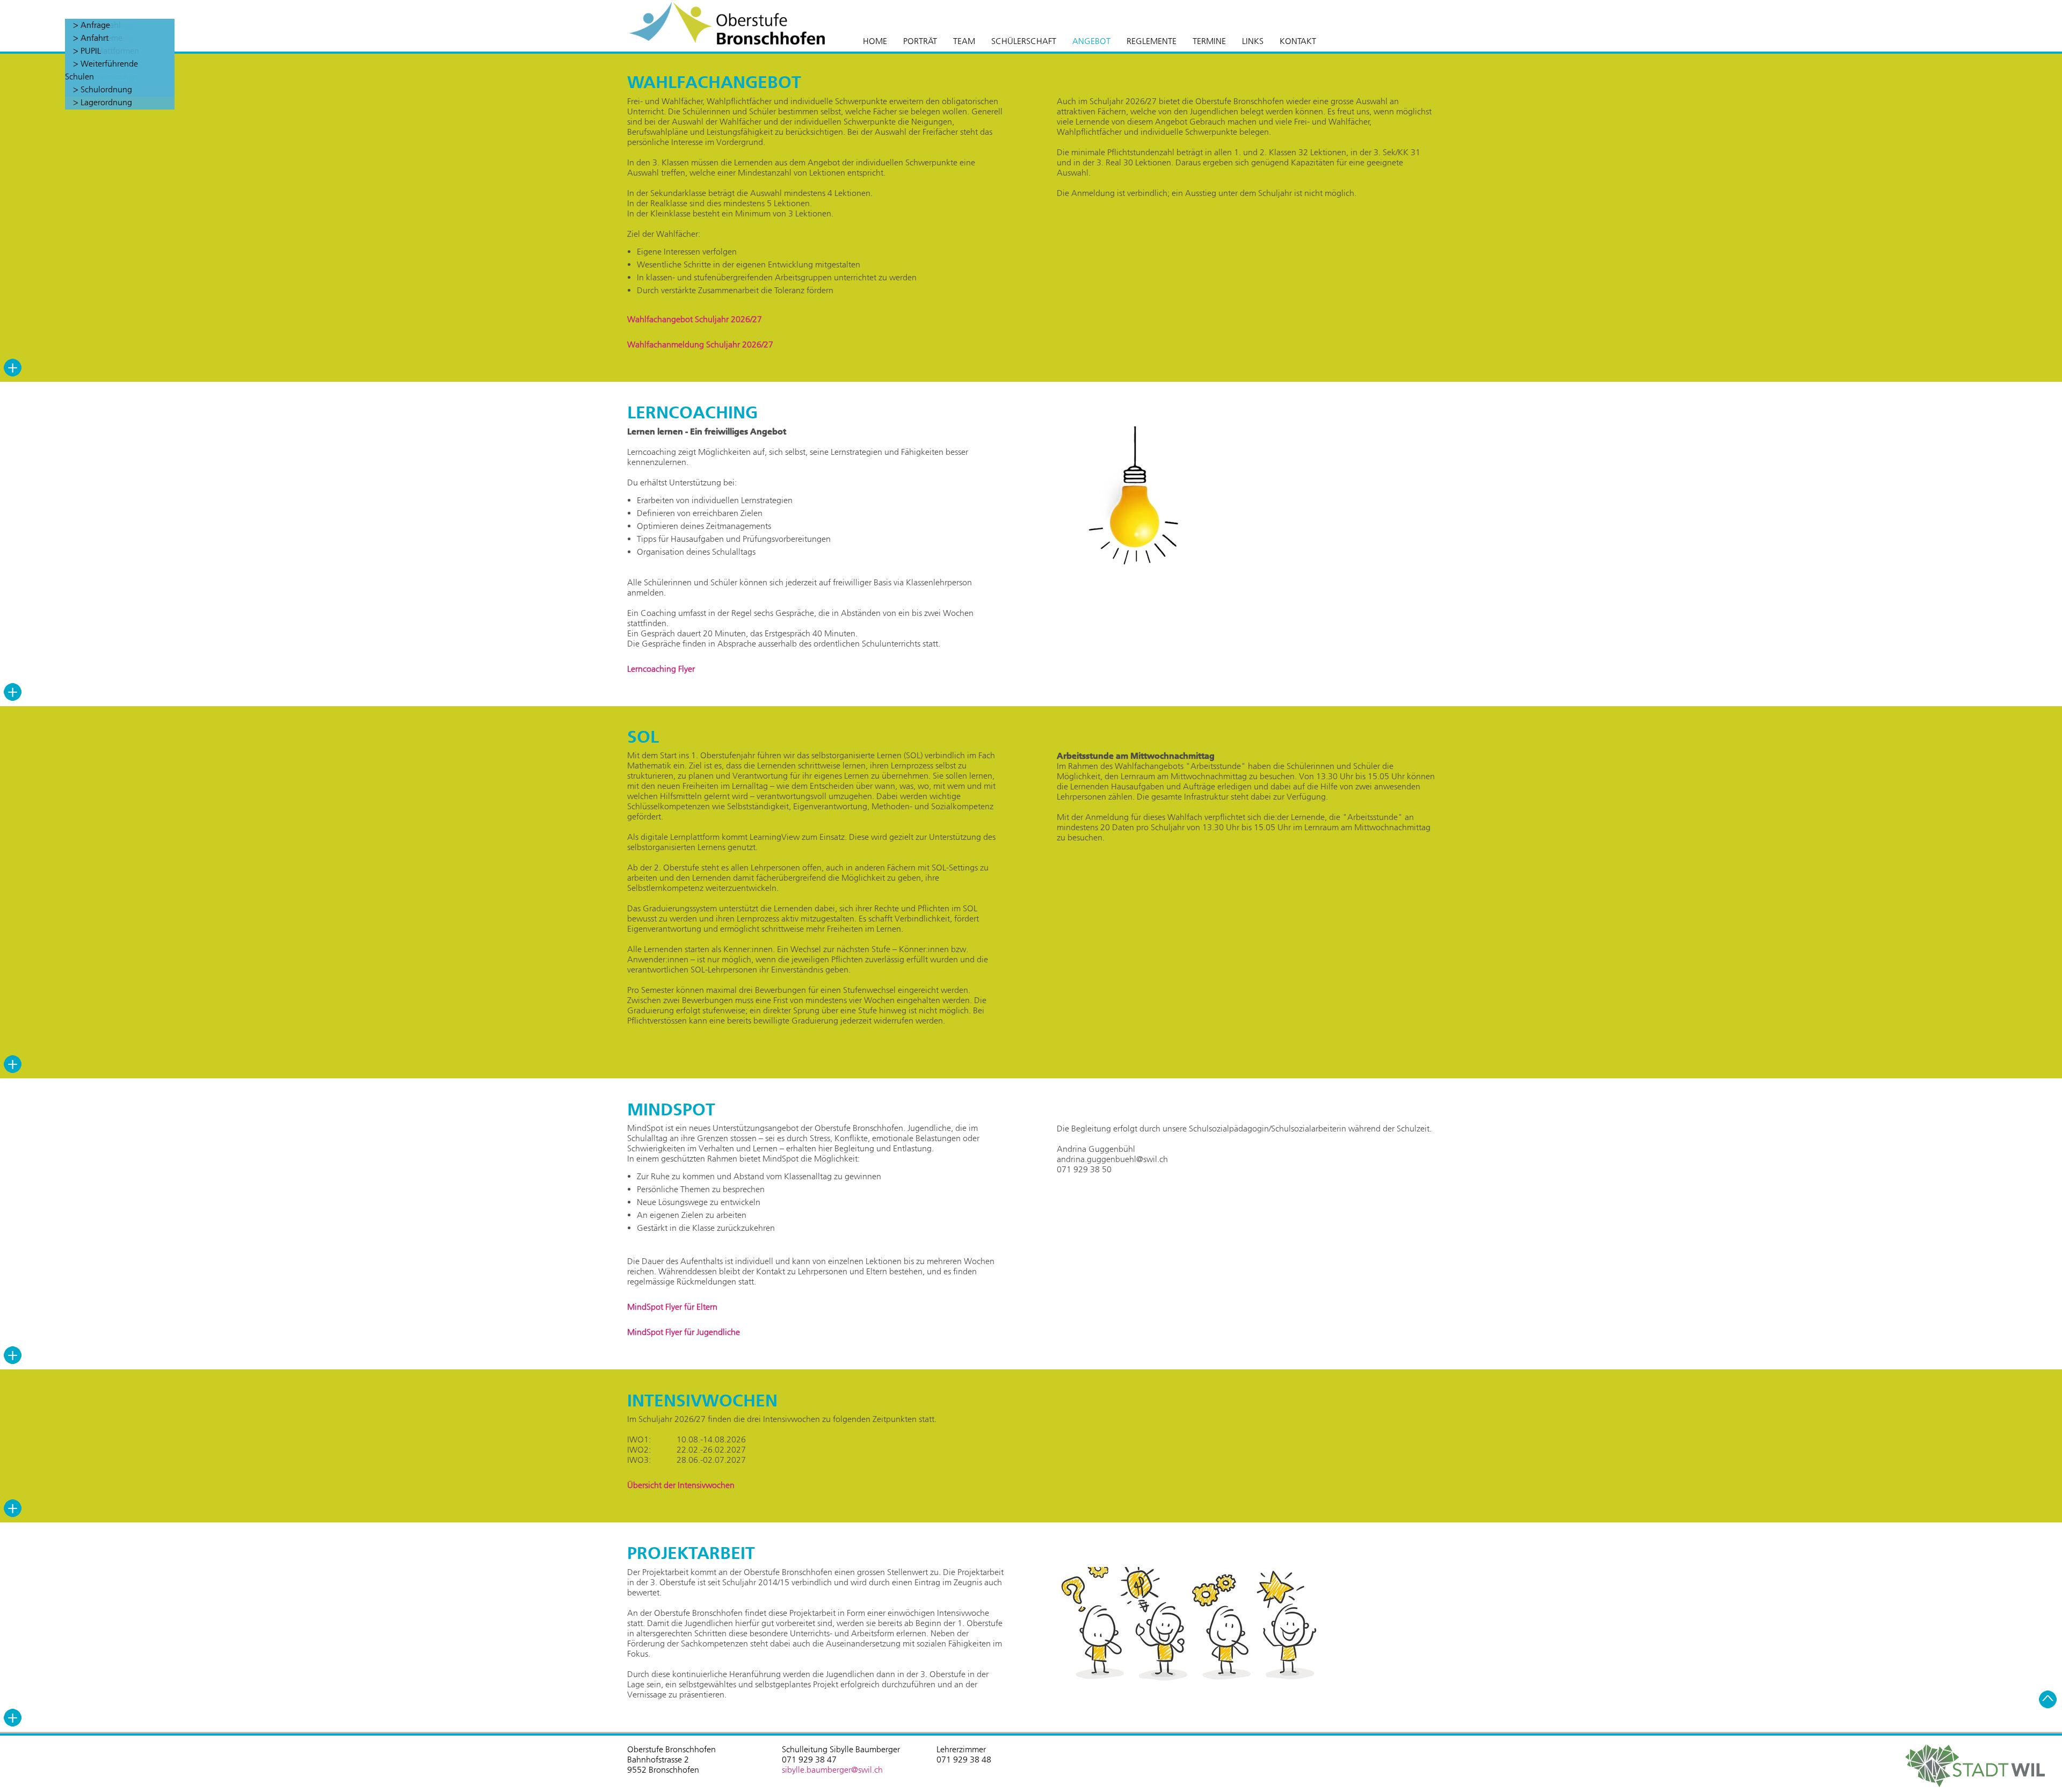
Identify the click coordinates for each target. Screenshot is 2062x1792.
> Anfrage (92, 25)
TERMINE (1209, 41)
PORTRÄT (920, 41)
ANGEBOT (1091, 41)
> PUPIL (87, 51)
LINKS (1253, 41)
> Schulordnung (103, 89)
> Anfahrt (91, 38)
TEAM (964, 41)
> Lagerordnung (103, 102)
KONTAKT (1298, 41)
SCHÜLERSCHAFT (1024, 41)
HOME (875, 41)
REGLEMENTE (1152, 41)
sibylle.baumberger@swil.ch (832, 1770)
